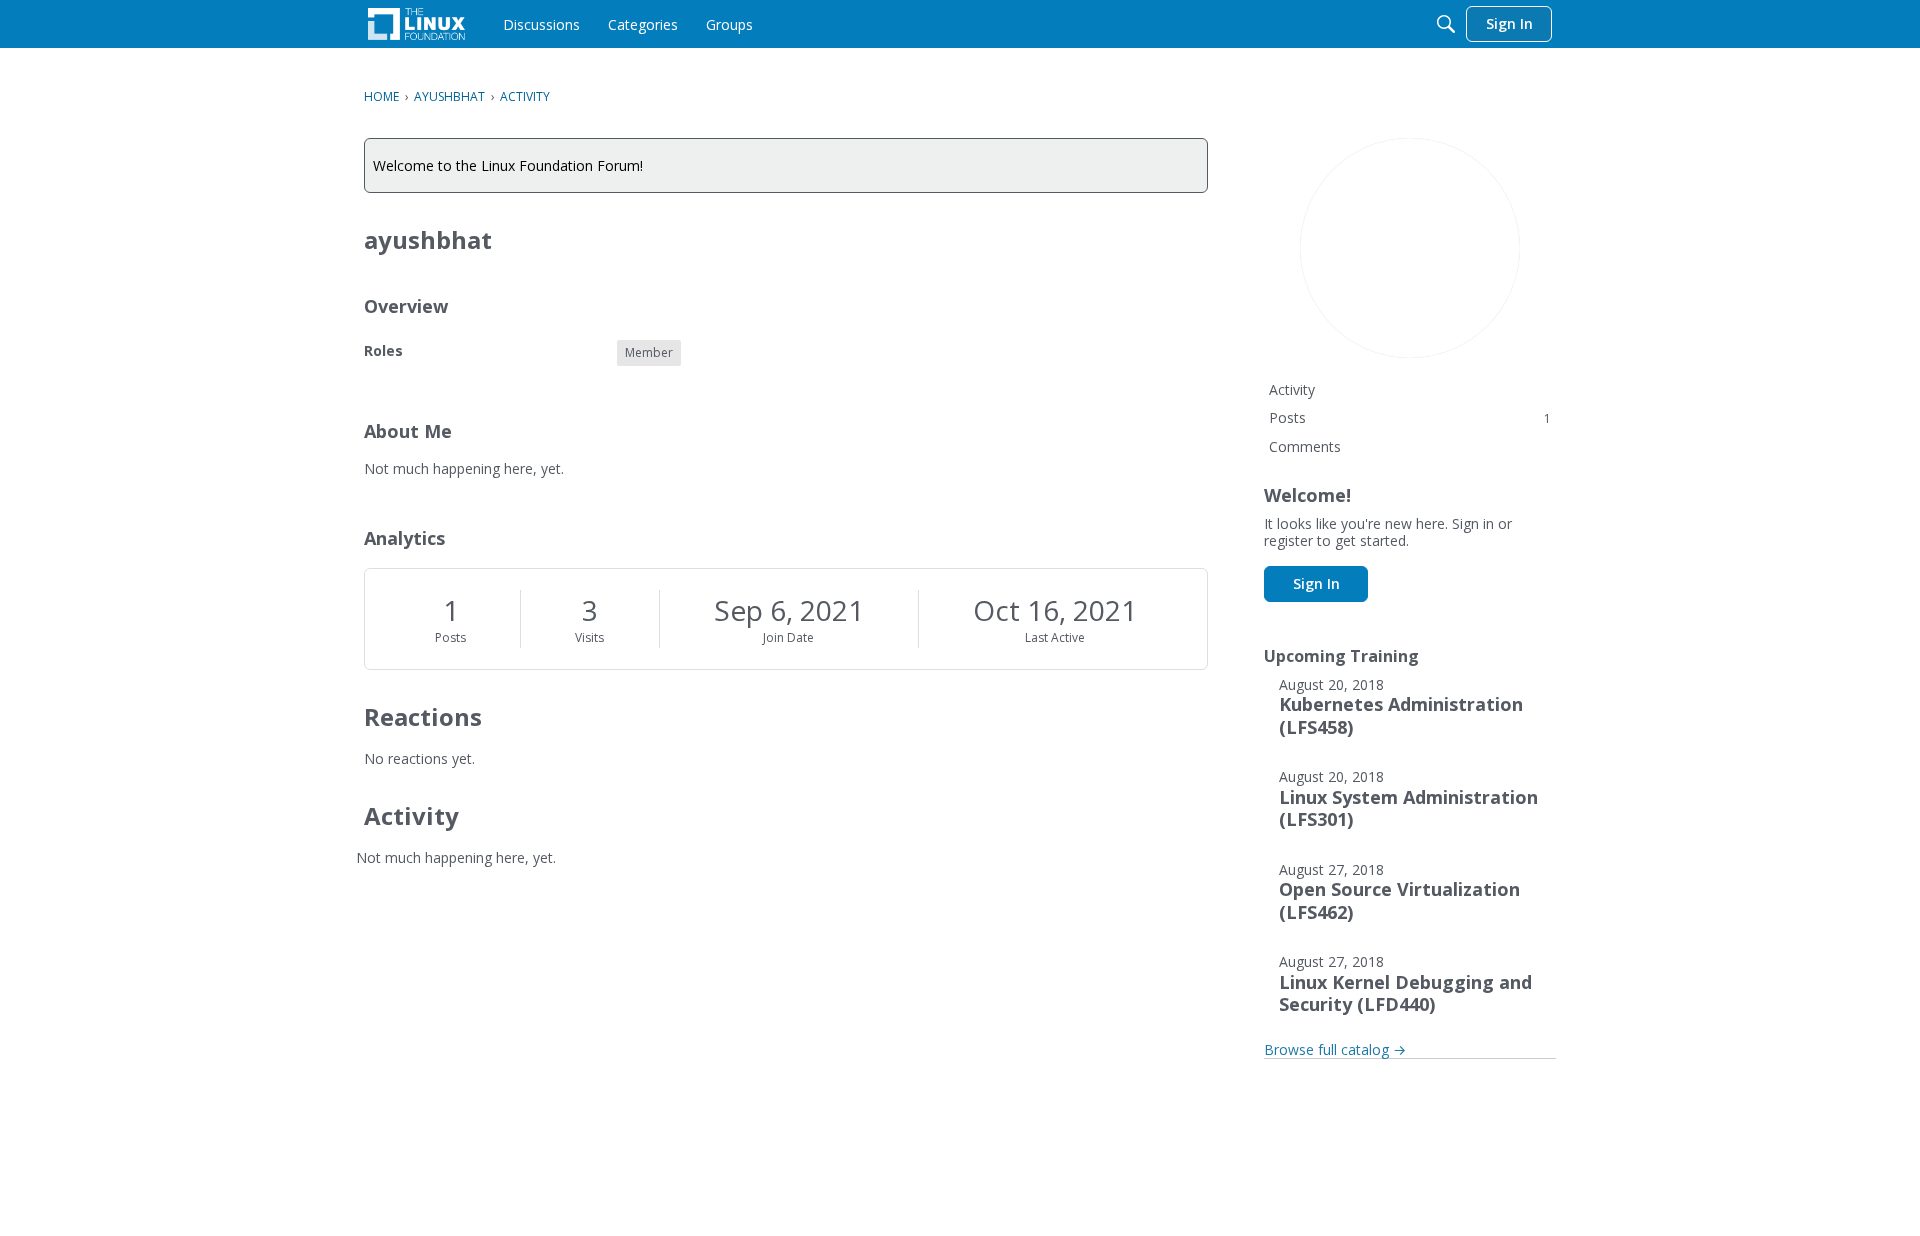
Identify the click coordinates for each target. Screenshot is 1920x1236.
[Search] (1446, 24)
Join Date (788, 637)
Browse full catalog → (1335, 1049)
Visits (589, 637)
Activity (1292, 389)
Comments (1305, 446)
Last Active (1055, 637)
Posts (450, 637)
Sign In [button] (1316, 583)
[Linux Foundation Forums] (416, 24)
